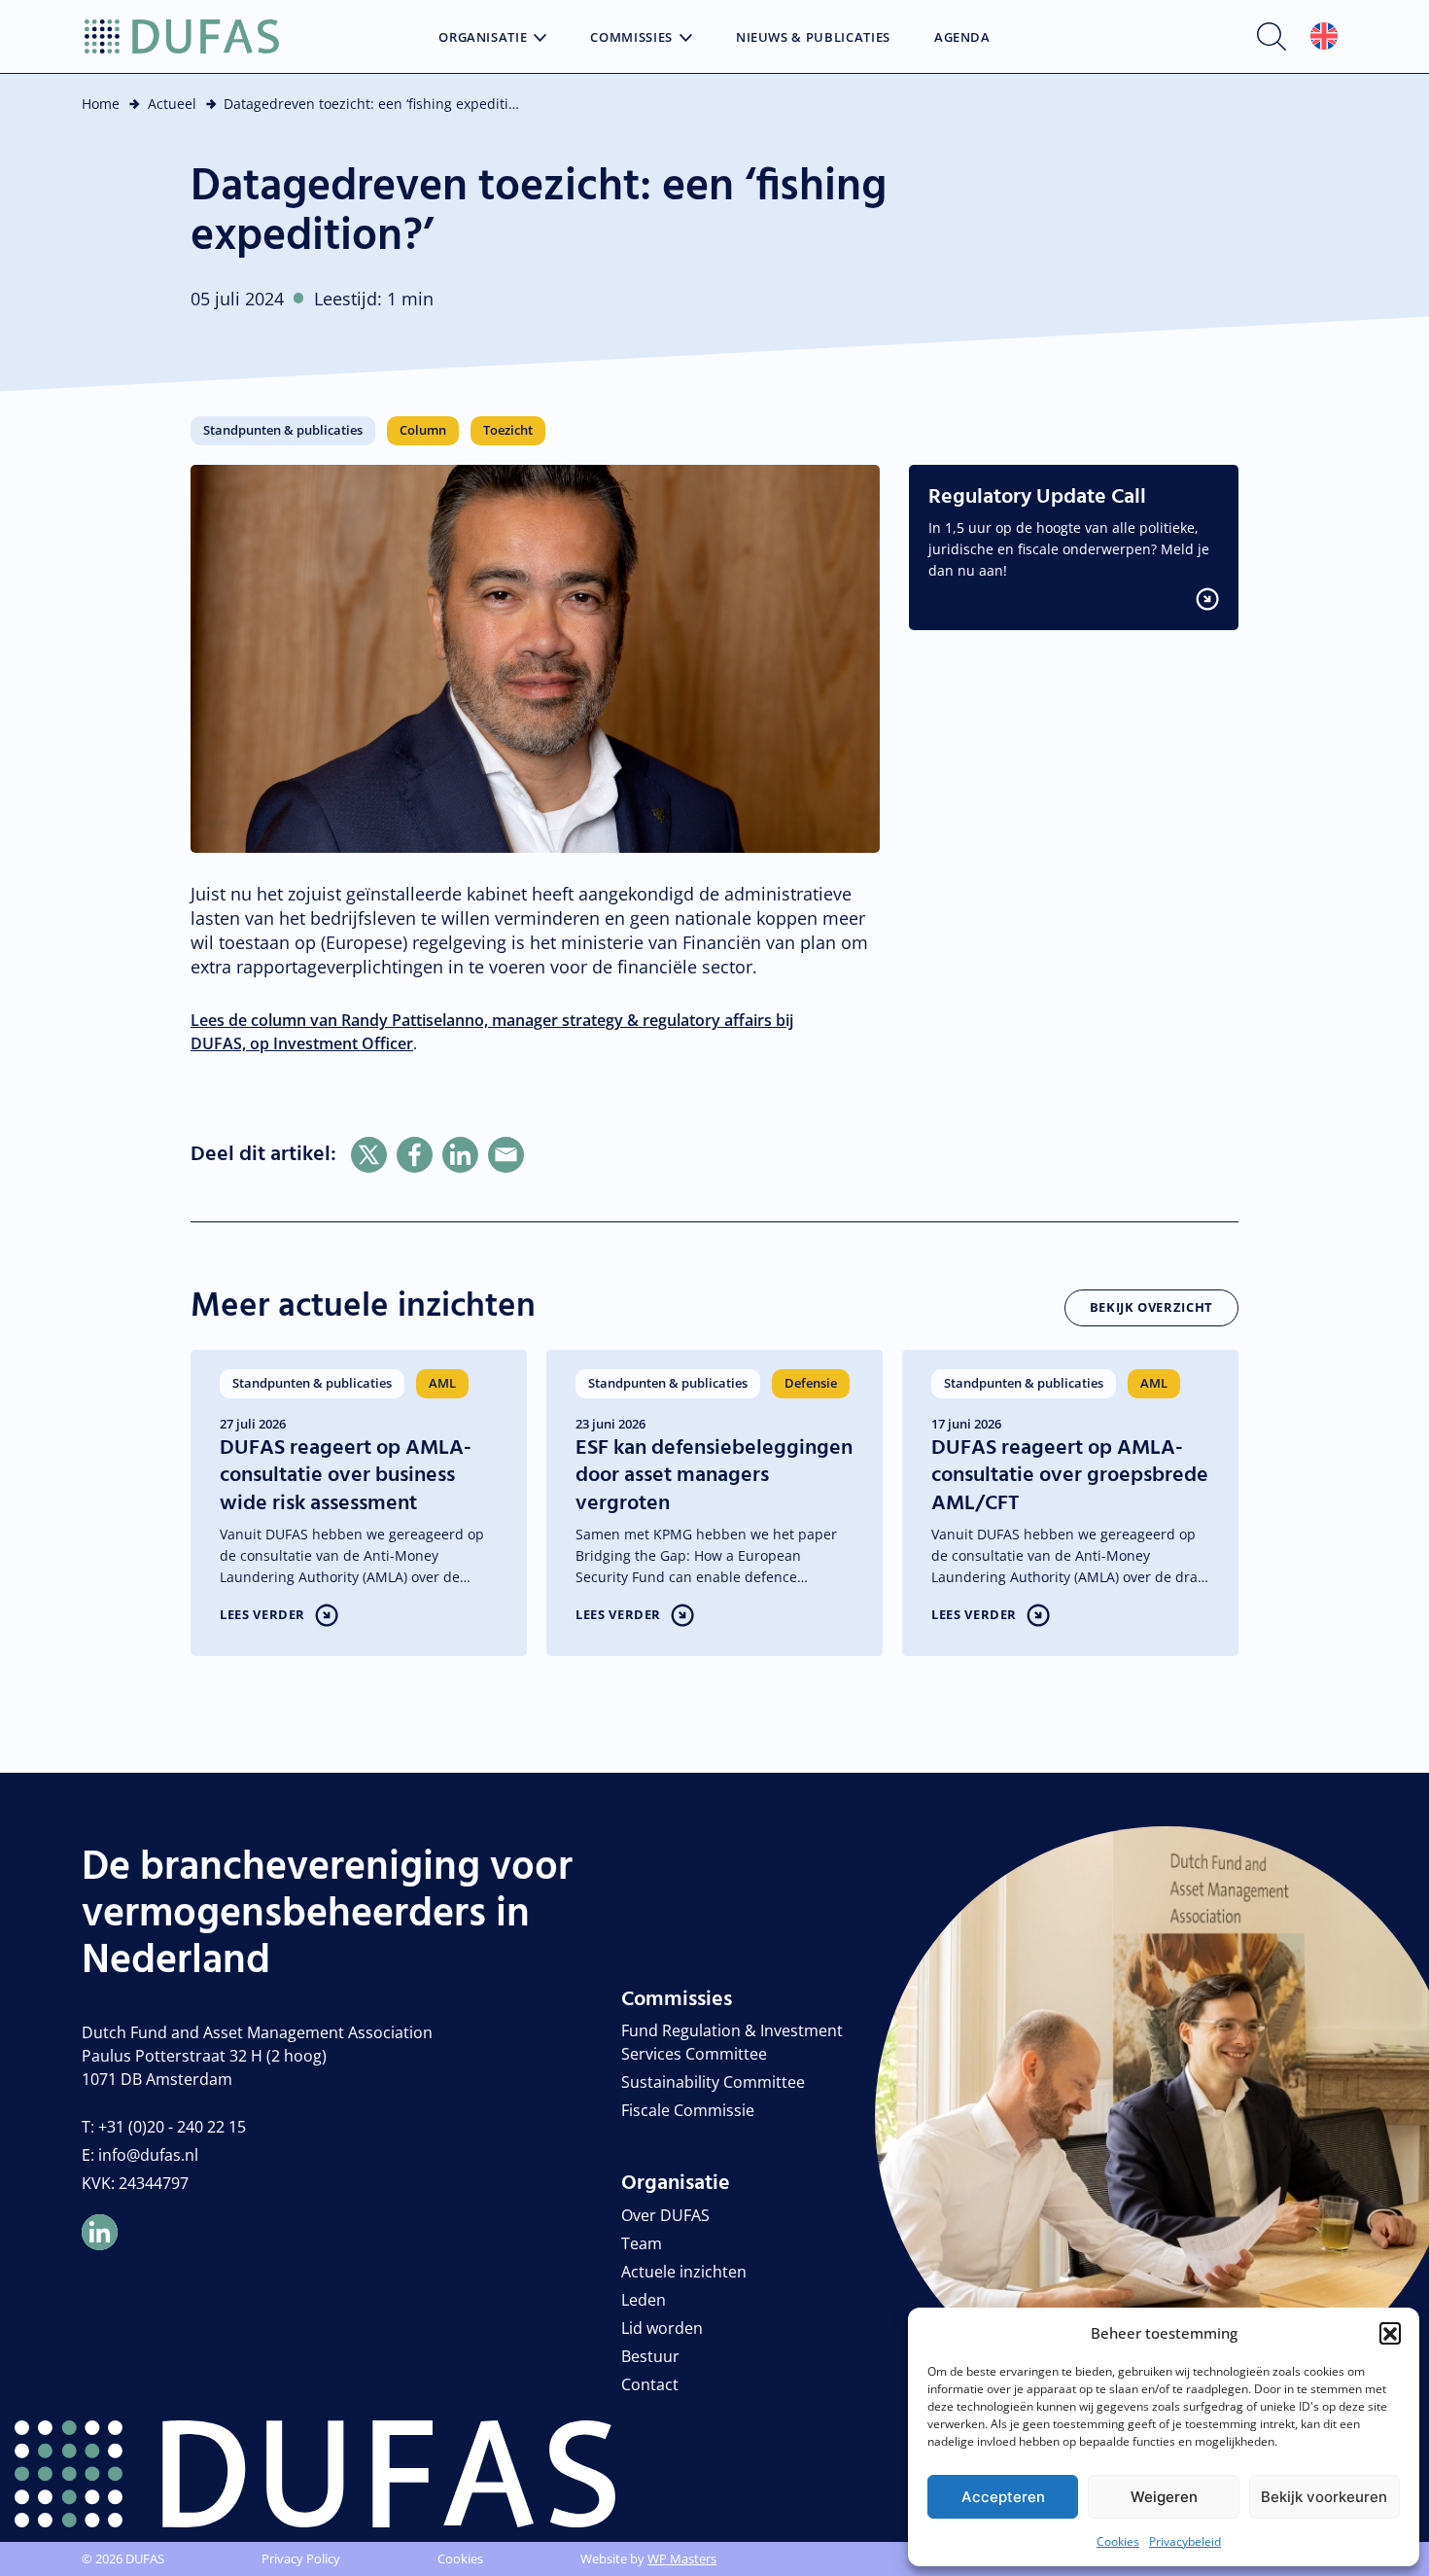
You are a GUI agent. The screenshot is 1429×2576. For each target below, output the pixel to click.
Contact (650, 2384)
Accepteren (1003, 2497)
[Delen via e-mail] (506, 1155)
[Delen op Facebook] (415, 1155)
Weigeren (1164, 2497)
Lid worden (662, 2328)
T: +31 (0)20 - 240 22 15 (164, 2127)
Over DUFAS (665, 2215)
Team (642, 2243)
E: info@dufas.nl (140, 2155)
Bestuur (650, 2356)
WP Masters (682, 2558)
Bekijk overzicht (1151, 1307)
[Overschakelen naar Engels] (1324, 36)
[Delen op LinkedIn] (460, 1155)
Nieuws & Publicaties (813, 38)
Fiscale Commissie (688, 2110)
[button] (1390, 2333)
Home (101, 104)
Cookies (1118, 2541)
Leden (644, 2300)
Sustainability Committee (713, 2082)
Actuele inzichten (684, 2272)
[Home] (182, 37)
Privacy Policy (301, 2558)
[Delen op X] (369, 1155)
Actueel (172, 104)
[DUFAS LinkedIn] (100, 2232)
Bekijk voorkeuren (1324, 2497)
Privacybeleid (1185, 2541)
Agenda (962, 38)
